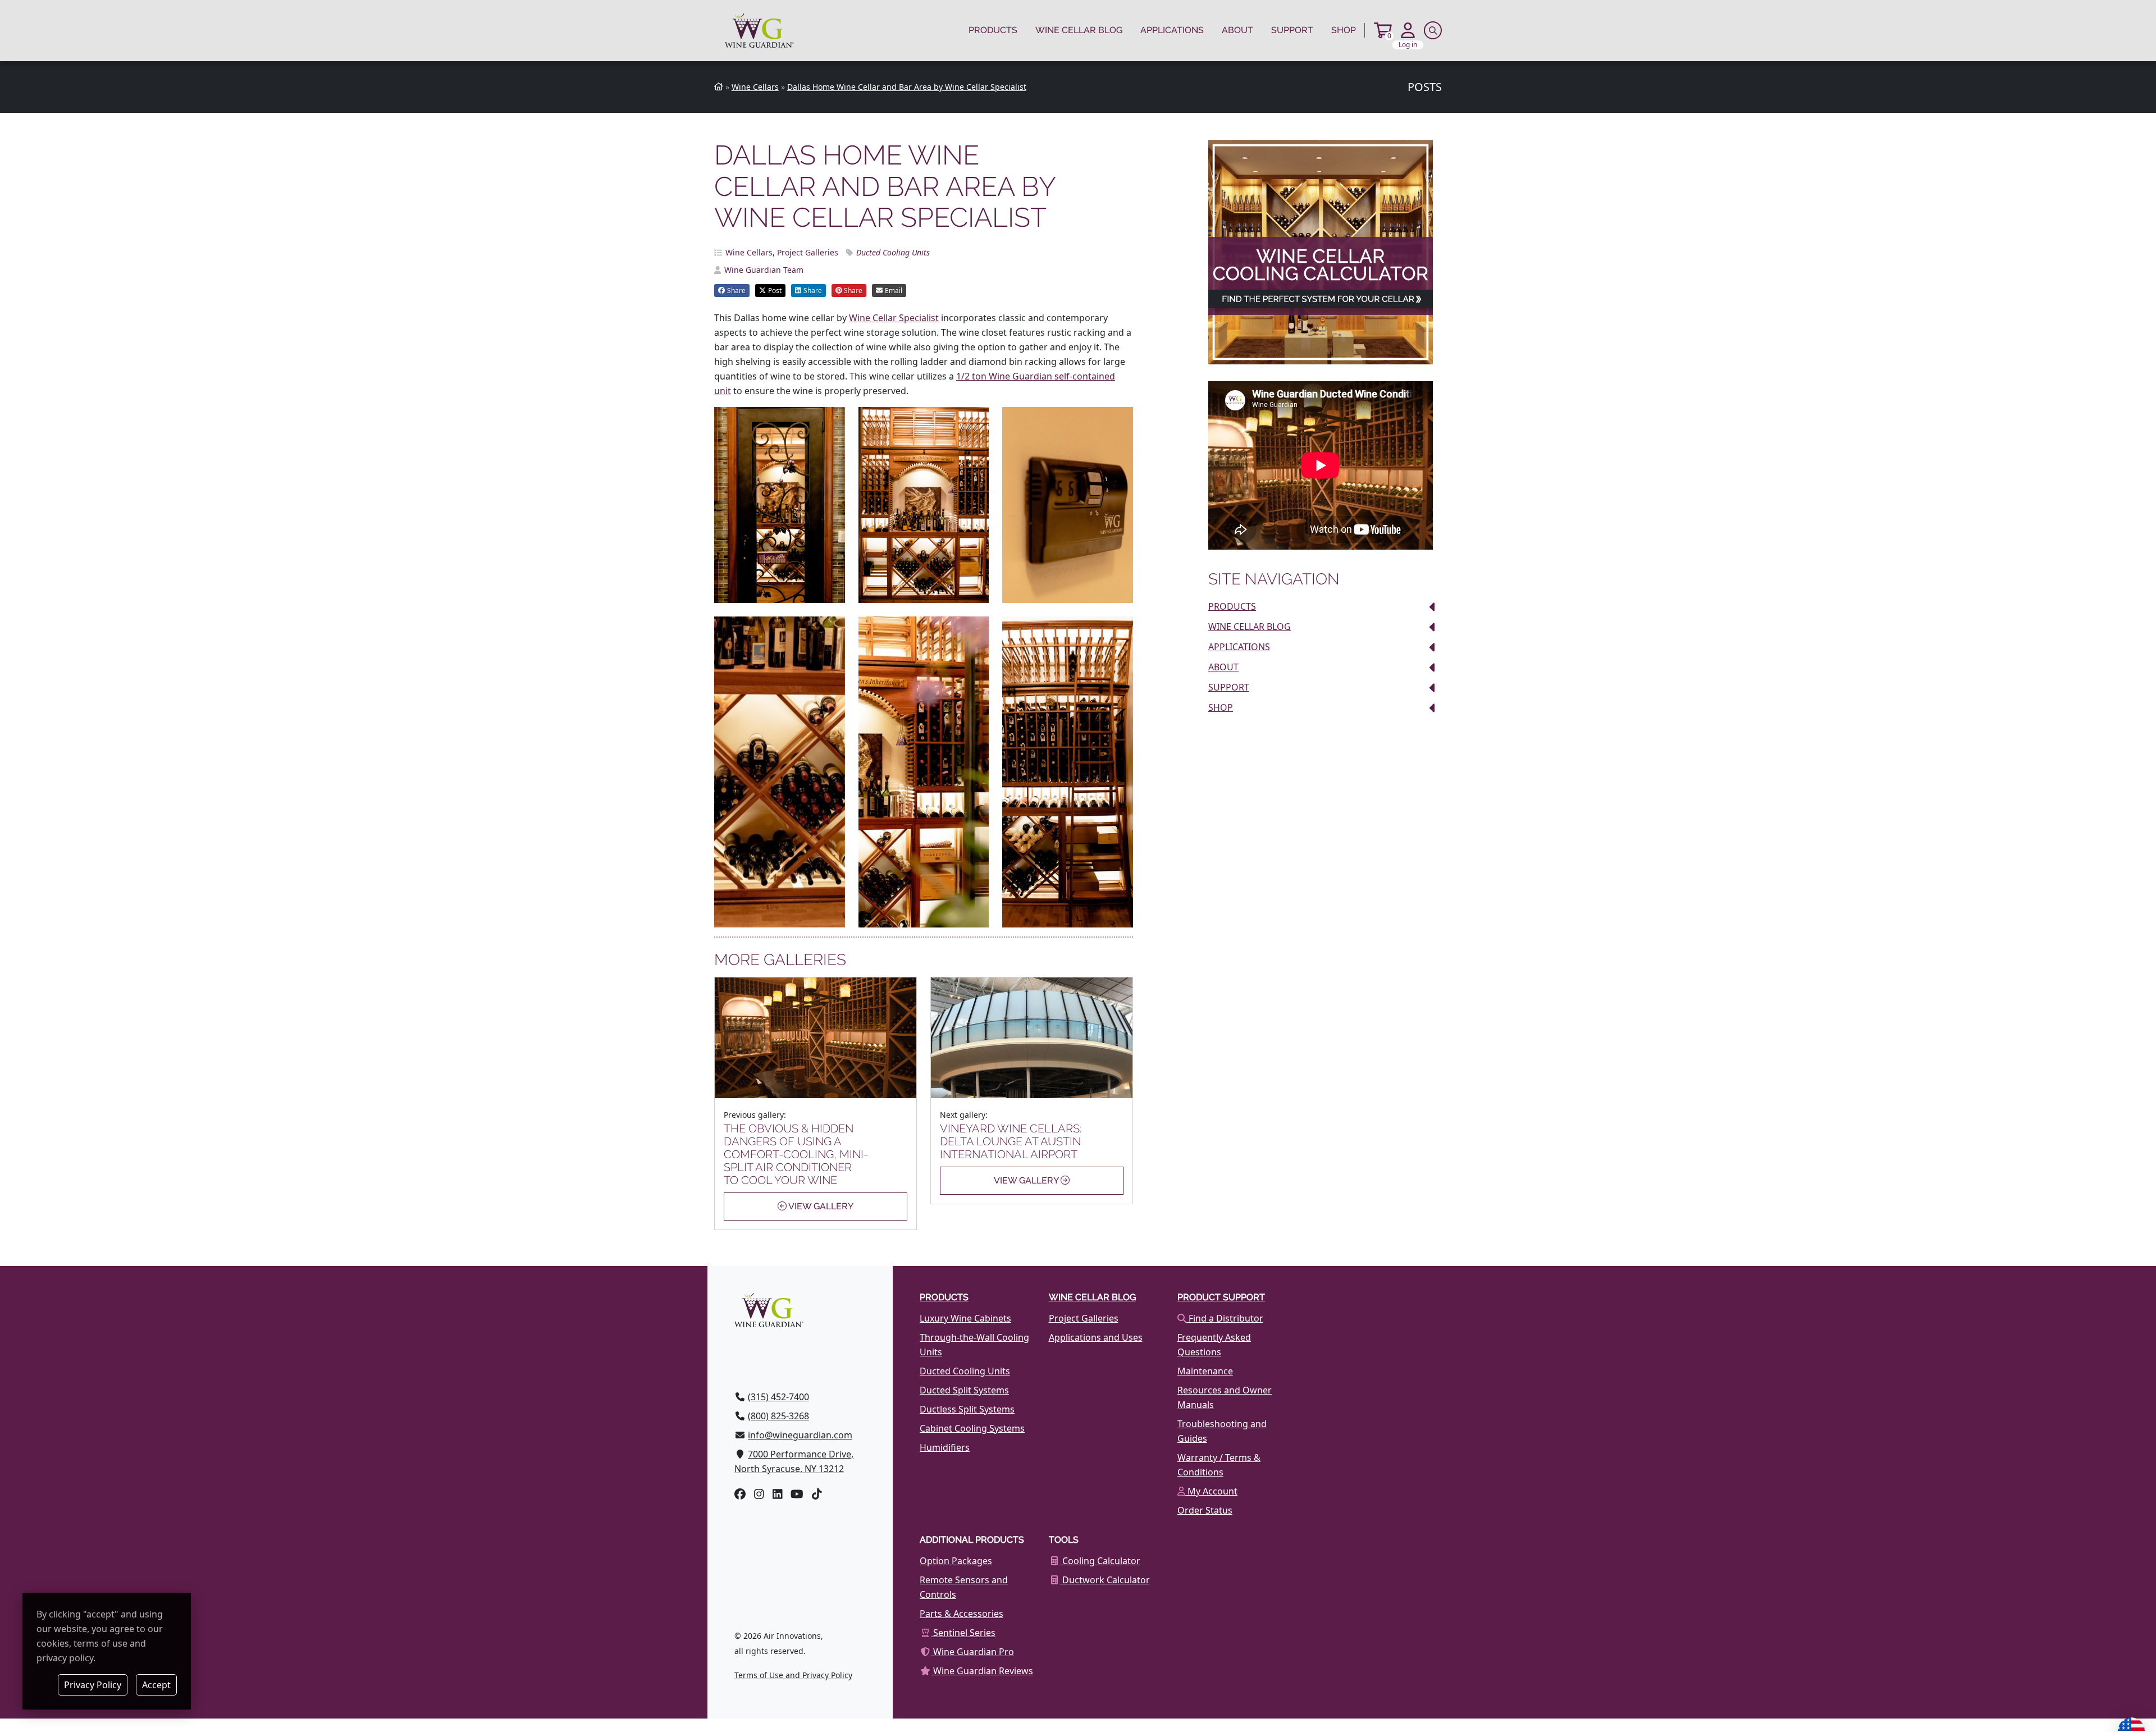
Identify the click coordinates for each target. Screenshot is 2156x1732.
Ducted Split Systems (964, 1390)
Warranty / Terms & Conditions (1219, 1465)
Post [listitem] (775, 291)
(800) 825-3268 (778, 1416)
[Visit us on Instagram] (759, 1494)
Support (1292, 30)
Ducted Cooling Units (893, 252)
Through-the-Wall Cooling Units (974, 1345)
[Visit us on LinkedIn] (778, 1494)
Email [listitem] (894, 291)
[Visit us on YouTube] (797, 1494)
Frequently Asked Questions (1214, 1345)
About (1237, 30)
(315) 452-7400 (778, 1397)
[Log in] (1408, 30)
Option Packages (956, 1561)
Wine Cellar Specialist (894, 318)
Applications (1172, 30)
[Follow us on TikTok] (817, 1494)
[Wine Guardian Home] (759, 31)
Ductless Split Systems (967, 1409)
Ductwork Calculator (1105, 1580)
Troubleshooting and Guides (1222, 1431)
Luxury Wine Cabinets (965, 1318)
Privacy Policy (93, 1685)
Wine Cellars (749, 252)
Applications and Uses (1096, 1337)
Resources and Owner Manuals (1225, 1397)
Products (993, 30)
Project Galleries (808, 252)
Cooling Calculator (1100, 1561)
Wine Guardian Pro (972, 1652)
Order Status (1205, 1510)
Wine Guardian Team (764, 270)
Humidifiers (945, 1447)
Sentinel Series (963, 1633)
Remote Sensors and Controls (964, 1587)
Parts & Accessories (961, 1614)
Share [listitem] (736, 291)
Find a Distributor (1225, 1318)
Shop (1344, 30)
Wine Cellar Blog (1079, 30)
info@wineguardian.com (800, 1435)
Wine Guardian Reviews (982, 1671)
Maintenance (1205, 1371)
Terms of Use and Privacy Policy (793, 1675)
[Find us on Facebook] (740, 1494)
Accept (156, 1685)
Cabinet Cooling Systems (972, 1428)
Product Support (1221, 1297)
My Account (1211, 1491)
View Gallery (820, 1206)
